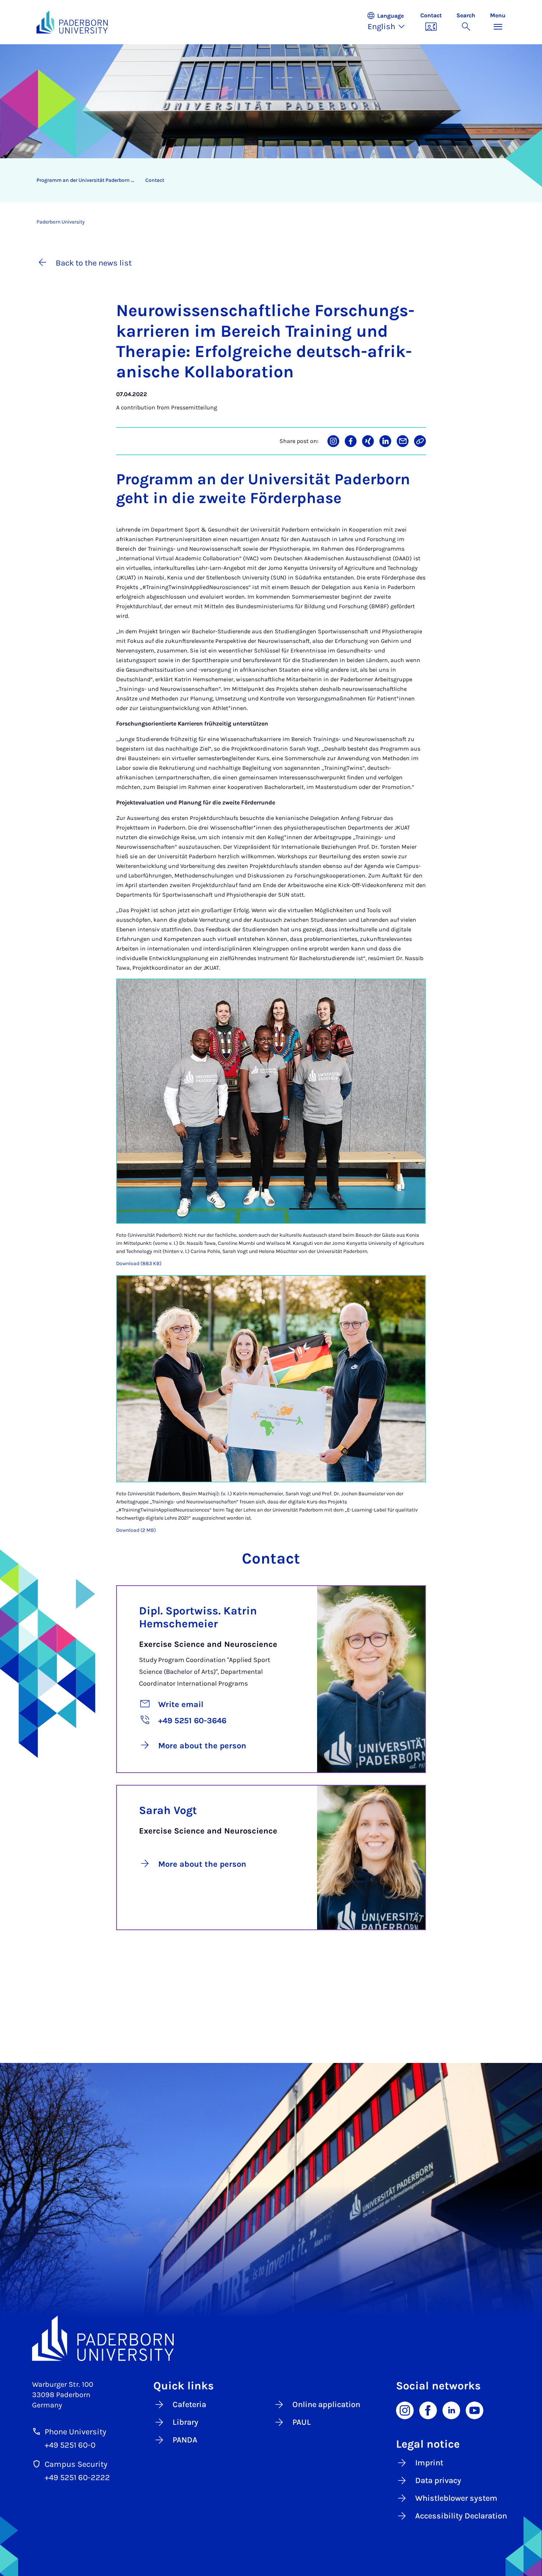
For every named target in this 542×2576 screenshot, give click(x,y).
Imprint (429, 2463)
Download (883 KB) (139, 1263)
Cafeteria (189, 2404)
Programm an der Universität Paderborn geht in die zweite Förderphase (88, 180)
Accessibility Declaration (461, 2516)
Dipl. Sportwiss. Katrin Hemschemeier (198, 1617)
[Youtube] (475, 2410)
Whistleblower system (456, 2498)
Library (185, 2422)
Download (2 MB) (136, 1530)
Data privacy (438, 2480)
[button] (390, 22)
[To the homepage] (72, 22)
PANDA (185, 2440)
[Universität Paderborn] (271, 2338)
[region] (266, 180)
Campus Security (76, 2464)
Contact (155, 180)
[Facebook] (428, 2410)
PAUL (302, 2422)
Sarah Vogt (168, 1810)
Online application (326, 2404)
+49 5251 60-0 (70, 2445)
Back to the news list (94, 263)
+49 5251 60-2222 (77, 2478)
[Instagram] (405, 2410)
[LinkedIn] (451, 2410)
